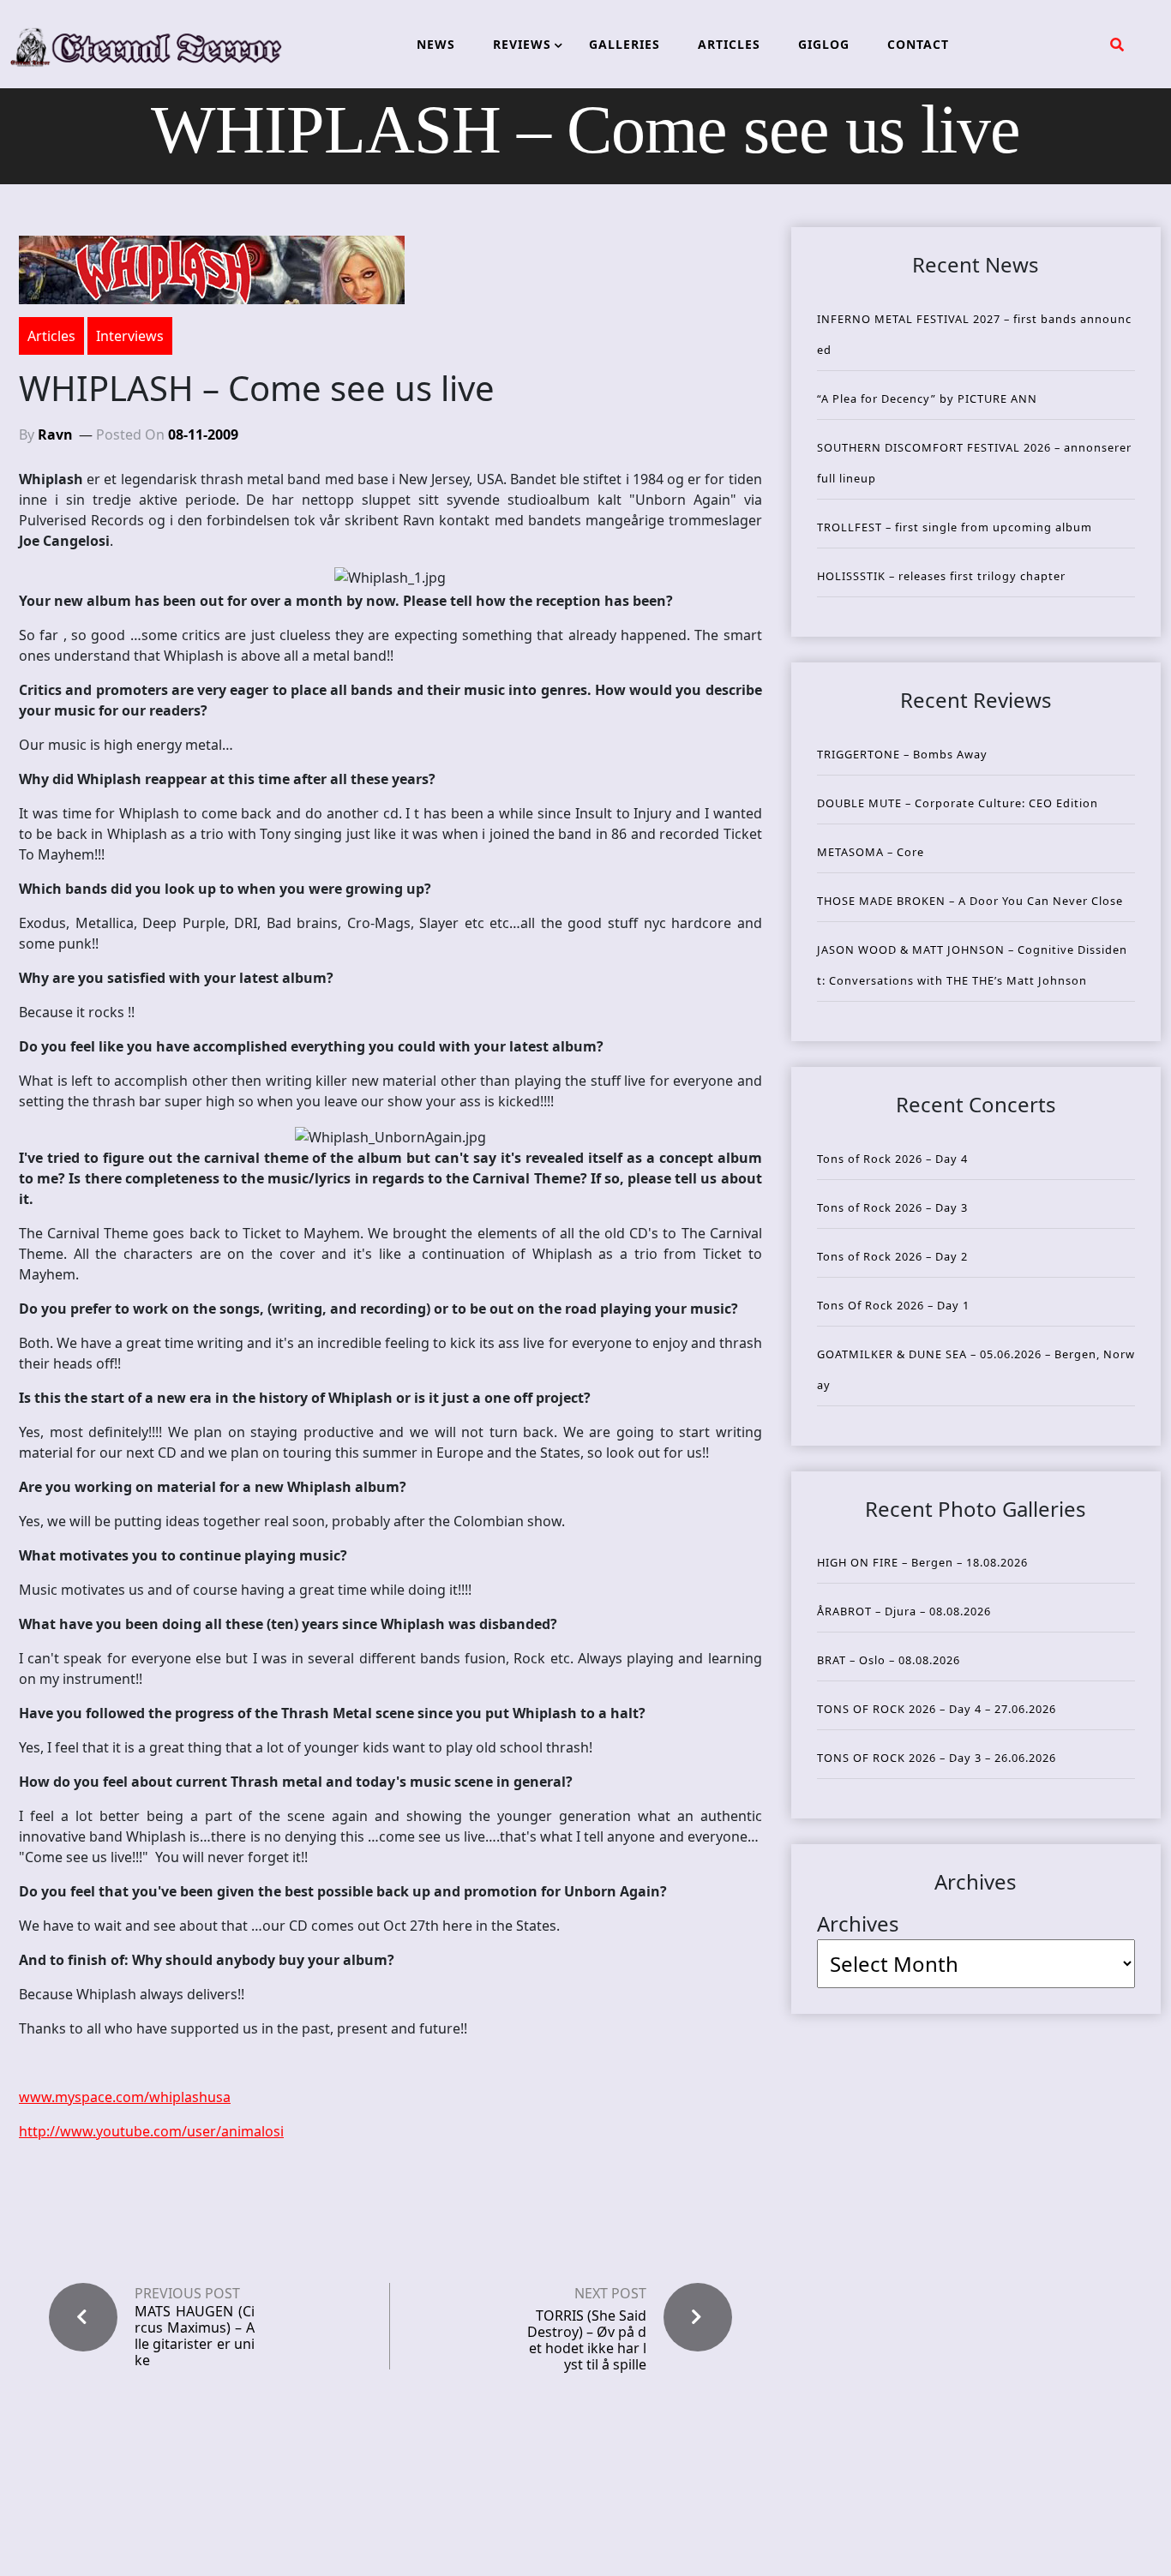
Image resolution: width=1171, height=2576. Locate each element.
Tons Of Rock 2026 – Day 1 (893, 1305)
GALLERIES (625, 44)
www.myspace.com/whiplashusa (125, 2097)
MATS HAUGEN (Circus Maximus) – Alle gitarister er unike (195, 2336)
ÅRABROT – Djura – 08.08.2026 (904, 1611)
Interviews (130, 336)
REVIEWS (522, 44)
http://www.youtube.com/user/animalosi (151, 2131)
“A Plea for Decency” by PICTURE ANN (927, 398)
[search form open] (1117, 45)
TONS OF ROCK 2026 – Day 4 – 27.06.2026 (937, 1709)
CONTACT (918, 44)
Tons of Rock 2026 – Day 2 (892, 1256)
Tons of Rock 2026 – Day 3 (892, 1207)
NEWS (436, 44)
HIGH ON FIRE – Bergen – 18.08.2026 (922, 1562)
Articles (51, 336)
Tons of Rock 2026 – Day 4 (892, 1159)
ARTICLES (729, 44)
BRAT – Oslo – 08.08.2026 (889, 1660)
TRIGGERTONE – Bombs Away (902, 754)
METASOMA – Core (871, 852)
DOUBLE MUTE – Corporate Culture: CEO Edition (958, 803)
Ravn (55, 434)
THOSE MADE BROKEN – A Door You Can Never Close (970, 901)
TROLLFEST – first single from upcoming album (955, 527)
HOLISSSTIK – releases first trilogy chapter (941, 576)
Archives (858, 1923)
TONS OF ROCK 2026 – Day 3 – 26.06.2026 (937, 1758)
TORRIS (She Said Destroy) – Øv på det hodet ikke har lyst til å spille (587, 2340)
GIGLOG (824, 44)
